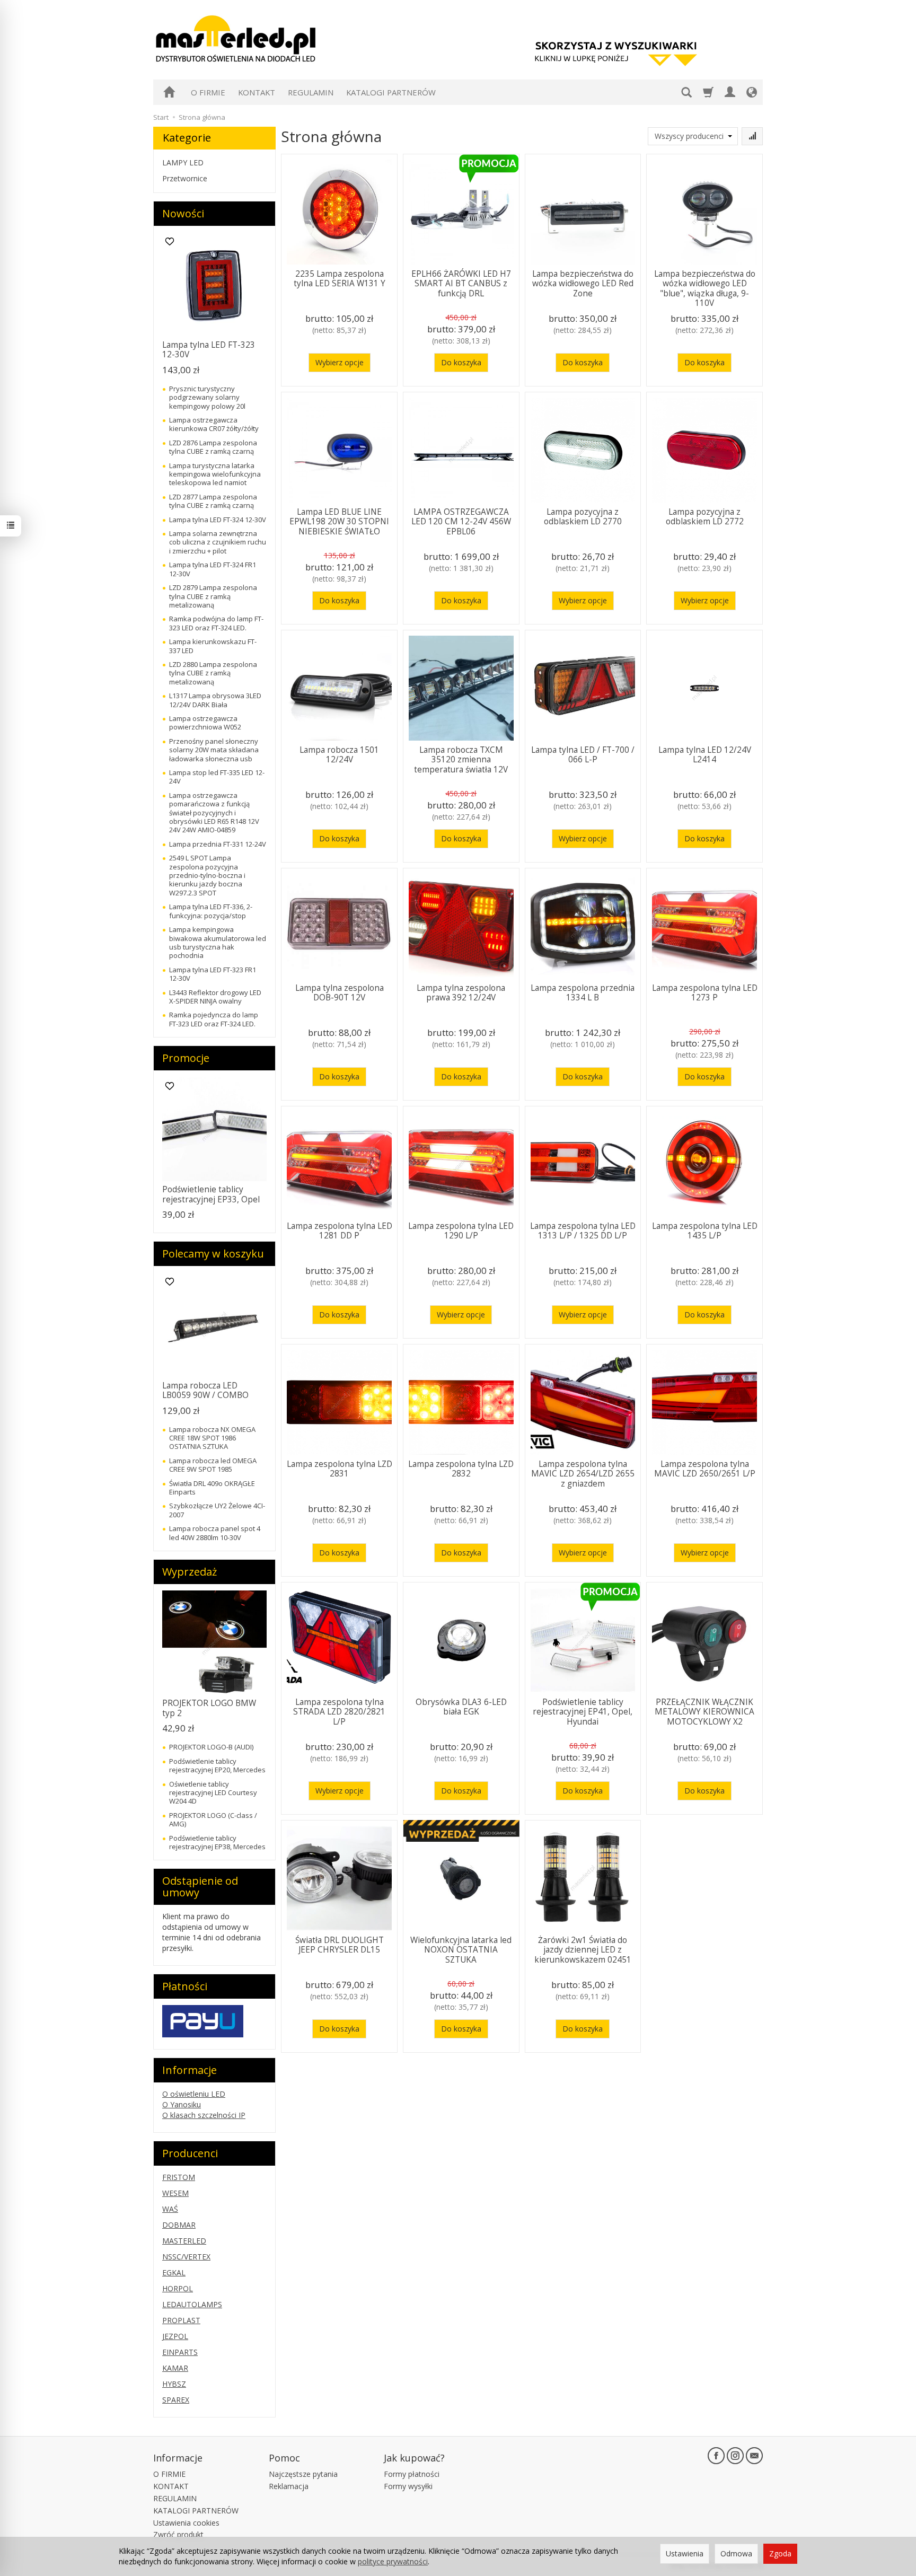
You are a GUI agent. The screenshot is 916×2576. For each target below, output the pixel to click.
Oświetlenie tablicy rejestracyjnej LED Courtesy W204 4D (213, 1793)
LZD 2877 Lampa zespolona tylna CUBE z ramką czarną (213, 501)
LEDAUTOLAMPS (192, 2304)
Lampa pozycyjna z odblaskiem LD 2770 (583, 517)
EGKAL (174, 2272)
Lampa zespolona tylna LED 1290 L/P (461, 1231)
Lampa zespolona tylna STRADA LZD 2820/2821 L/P (339, 1712)
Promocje (186, 1058)
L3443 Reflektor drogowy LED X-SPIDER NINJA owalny (215, 997)
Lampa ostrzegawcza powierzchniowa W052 (205, 723)
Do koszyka (461, 362)
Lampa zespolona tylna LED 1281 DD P (340, 1231)
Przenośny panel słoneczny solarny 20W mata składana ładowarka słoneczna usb (214, 750)
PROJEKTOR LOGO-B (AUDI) (211, 1747)
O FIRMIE (208, 92)
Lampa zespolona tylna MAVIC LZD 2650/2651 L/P (705, 1469)
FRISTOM (179, 2177)
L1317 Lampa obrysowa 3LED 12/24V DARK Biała (215, 700)
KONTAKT (257, 92)
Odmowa (736, 2553)
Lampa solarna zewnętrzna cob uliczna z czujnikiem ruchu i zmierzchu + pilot (218, 542)
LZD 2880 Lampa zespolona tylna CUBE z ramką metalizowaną (213, 673)
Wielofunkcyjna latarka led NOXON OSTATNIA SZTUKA (461, 1950)
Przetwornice (185, 178)
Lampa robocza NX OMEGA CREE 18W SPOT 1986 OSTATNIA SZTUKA (212, 1438)
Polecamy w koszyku (213, 1254)
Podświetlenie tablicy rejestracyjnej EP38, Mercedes (217, 1842)
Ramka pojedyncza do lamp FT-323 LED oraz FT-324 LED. (214, 1019)
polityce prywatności (393, 2561)
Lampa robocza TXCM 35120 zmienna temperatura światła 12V (461, 760)
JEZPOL (175, 2336)
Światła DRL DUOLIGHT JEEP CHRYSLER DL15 (340, 1945)
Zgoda (780, 2553)
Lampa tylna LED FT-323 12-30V (209, 350)
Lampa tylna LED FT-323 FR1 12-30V (213, 974)
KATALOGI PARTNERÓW (391, 92)
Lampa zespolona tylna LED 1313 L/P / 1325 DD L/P (583, 1231)
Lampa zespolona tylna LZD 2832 (461, 1469)
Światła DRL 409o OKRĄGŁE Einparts (212, 1488)
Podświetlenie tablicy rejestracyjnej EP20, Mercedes (217, 1765)
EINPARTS (180, 2352)
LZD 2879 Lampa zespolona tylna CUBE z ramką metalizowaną (213, 596)
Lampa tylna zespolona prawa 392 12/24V (461, 993)
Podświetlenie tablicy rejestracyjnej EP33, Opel (211, 1194)
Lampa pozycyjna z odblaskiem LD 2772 (705, 517)
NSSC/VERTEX (186, 2257)
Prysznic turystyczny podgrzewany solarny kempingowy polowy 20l (207, 397)
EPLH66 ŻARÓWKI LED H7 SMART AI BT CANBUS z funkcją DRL (461, 284)
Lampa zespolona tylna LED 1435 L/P (705, 1231)
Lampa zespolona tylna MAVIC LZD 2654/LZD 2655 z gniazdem (583, 1474)
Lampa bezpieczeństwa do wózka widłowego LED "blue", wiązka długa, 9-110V (705, 288)
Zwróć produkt (178, 2534)
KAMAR (175, 2368)
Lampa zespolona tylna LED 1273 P (705, 993)
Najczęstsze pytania (303, 2474)
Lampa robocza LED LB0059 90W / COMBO (205, 1390)
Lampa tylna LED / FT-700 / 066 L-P (583, 755)
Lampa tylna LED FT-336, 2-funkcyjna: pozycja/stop (211, 911)
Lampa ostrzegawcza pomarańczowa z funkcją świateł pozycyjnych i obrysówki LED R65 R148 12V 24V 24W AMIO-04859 (214, 813)
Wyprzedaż (190, 1572)
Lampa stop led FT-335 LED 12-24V (217, 777)
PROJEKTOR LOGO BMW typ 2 (209, 1708)
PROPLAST (181, 2320)
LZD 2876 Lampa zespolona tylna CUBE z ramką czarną (213, 447)
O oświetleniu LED (194, 2094)
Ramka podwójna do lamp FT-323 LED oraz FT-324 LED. (216, 623)
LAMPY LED (183, 162)
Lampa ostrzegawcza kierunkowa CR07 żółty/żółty (214, 424)
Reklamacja (289, 2486)
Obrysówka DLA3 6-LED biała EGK (461, 1707)
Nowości (183, 213)
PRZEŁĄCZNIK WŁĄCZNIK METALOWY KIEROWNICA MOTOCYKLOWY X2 (704, 1712)
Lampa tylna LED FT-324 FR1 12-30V (213, 569)
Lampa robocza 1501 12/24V (339, 755)
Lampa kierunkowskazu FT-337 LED (213, 646)
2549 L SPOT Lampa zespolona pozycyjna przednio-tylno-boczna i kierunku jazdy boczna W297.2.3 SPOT (207, 875)
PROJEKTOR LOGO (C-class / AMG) (213, 1819)
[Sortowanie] (752, 136)
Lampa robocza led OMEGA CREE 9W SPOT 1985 (213, 1465)
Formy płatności (412, 2474)
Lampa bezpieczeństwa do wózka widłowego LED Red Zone (583, 284)
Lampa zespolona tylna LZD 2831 (340, 1469)
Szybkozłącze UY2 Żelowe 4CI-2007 (217, 1510)
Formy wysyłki (408, 2486)
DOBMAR (179, 2225)
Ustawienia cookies (186, 2523)
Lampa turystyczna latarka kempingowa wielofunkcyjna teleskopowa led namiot (215, 474)
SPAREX (176, 2400)
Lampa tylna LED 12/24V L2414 (705, 755)
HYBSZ (174, 2384)
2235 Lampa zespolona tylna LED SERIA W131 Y (340, 279)
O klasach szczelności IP (204, 2115)
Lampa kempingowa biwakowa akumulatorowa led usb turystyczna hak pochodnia (218, 942)
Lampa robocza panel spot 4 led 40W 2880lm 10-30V (215, 1533)
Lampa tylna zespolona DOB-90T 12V (340, 993)
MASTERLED (184, 2241)
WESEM (175, 2193)
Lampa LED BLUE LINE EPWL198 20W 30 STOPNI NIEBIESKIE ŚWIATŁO (339, 522)
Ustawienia (685, 2553)
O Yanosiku (182, 2104)
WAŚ (170, 2209)
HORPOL (178, 2288)
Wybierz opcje (340, 362)
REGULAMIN (311, 92)
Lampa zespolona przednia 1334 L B (583, 993)
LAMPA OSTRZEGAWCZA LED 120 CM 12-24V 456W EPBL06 (461, 522)
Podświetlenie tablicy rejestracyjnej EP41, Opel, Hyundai (583, 1712)
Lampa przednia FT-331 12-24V (218, 844)
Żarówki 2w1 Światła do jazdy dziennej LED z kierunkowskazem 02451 (583, 1950)
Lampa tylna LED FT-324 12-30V (218, 520)
